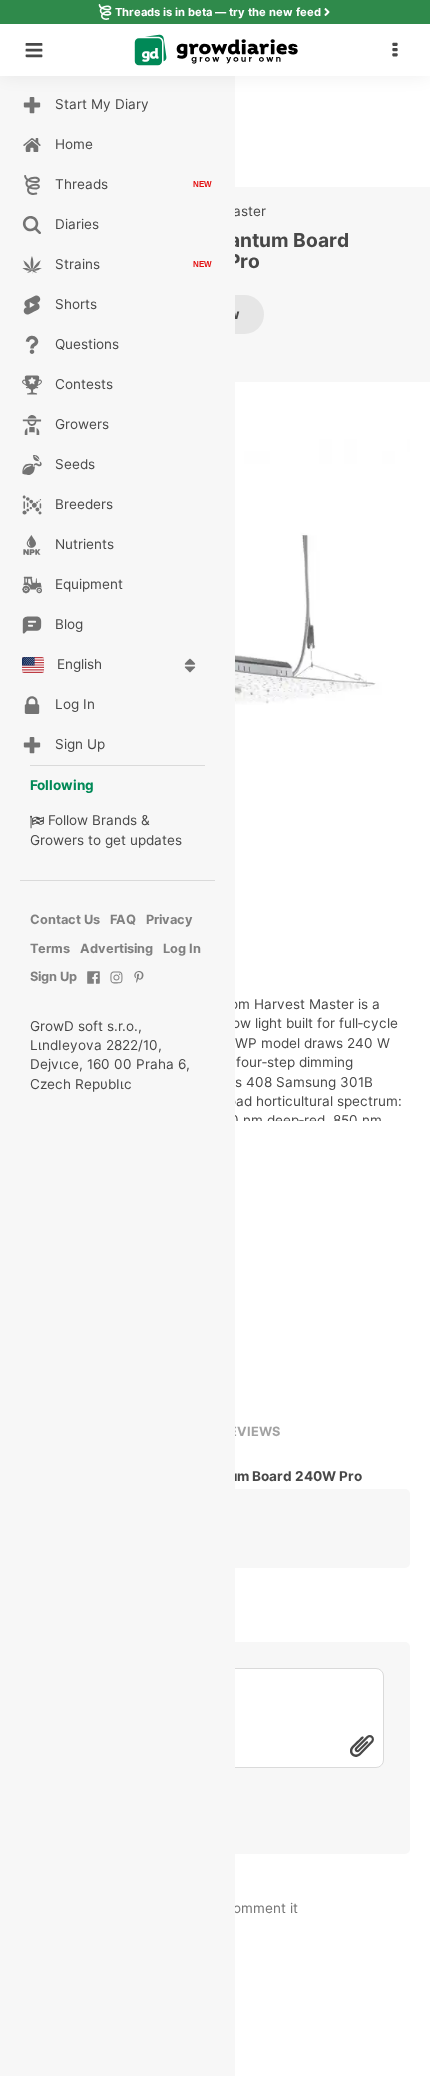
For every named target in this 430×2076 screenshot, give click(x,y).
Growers (57, 840)
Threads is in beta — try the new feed (218, 12)
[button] (400, 50)
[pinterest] (139, 987)
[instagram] (116, 987)
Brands (114, 820)
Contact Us (65, 919)
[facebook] (93, 987)
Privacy (169, 919)
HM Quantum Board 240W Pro (263, 1476)
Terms (50, 948)
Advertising (116, 948)
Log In (182, 948)
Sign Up (53, 976)
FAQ (123, 919)
